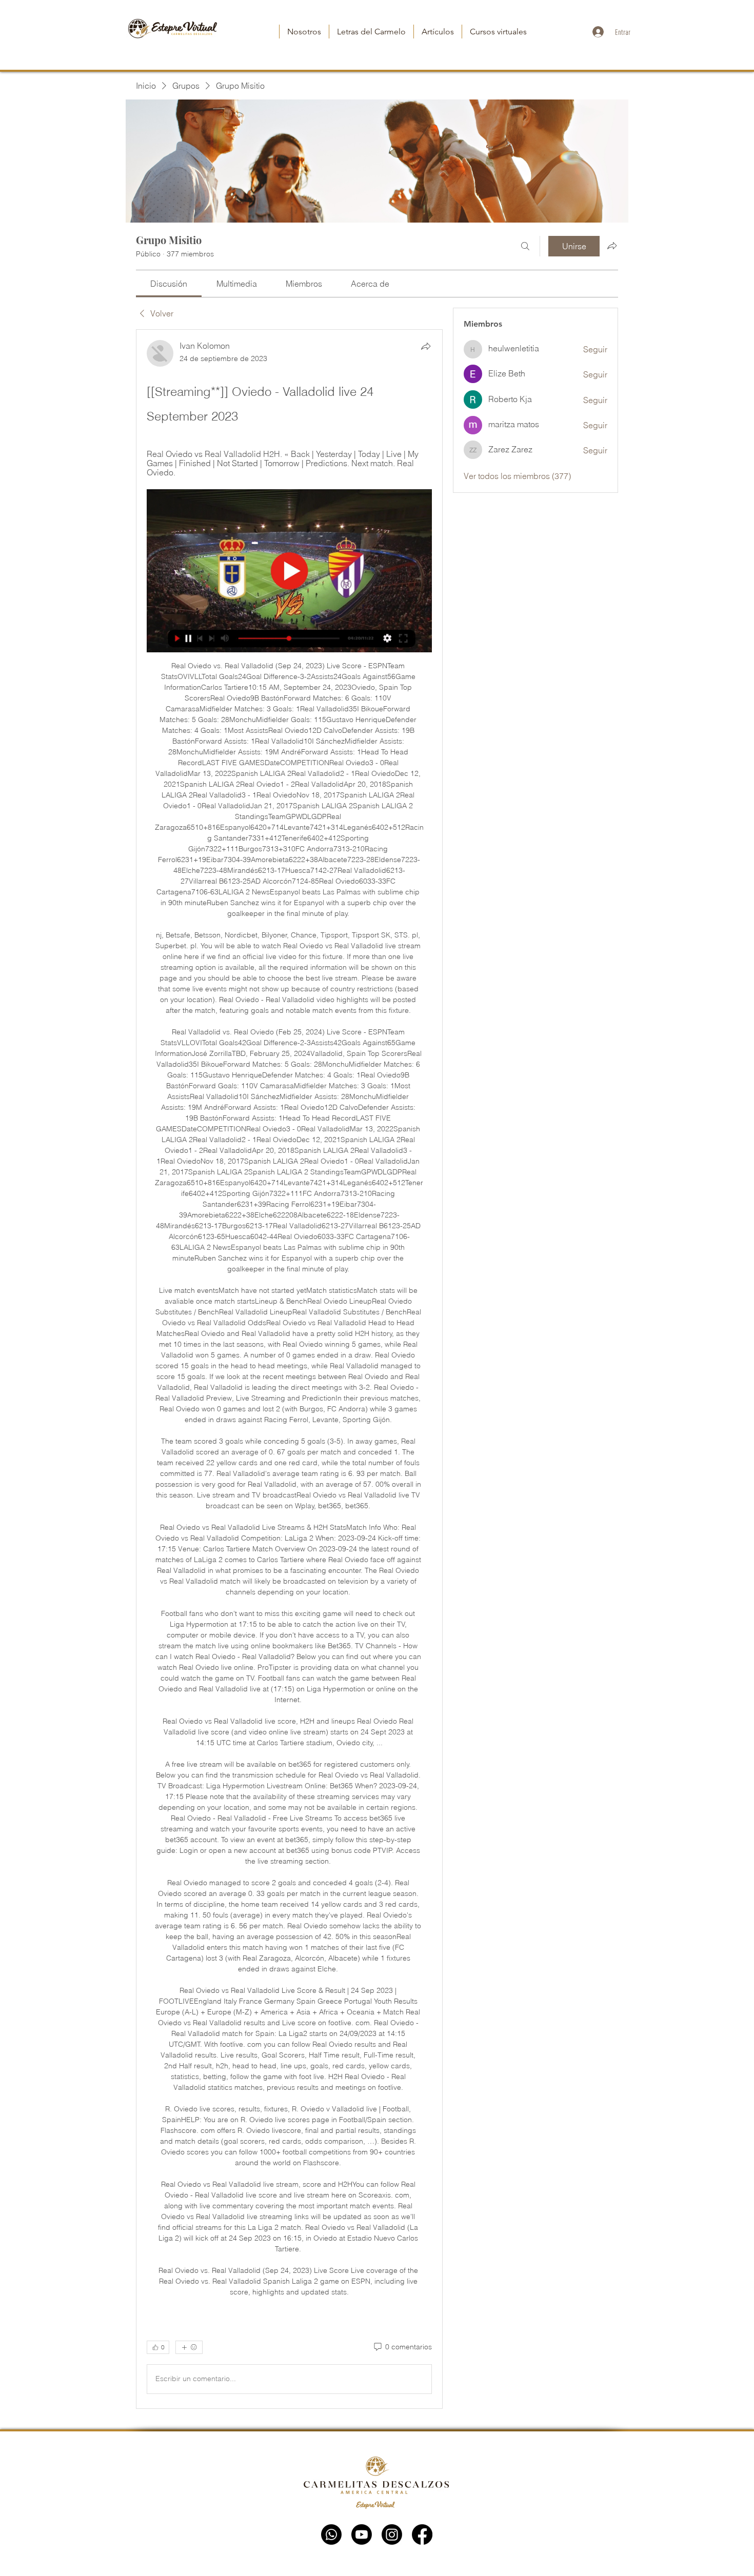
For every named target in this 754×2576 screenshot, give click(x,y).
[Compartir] (426, 346)
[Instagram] (392, 2534)
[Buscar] (525, 246)
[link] (169, 284)
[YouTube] (362, 2534)
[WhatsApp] (331, 2534)
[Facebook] (422, 2534)
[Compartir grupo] (612, 246)
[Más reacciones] (189, 2347)
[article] (289, 1369)
